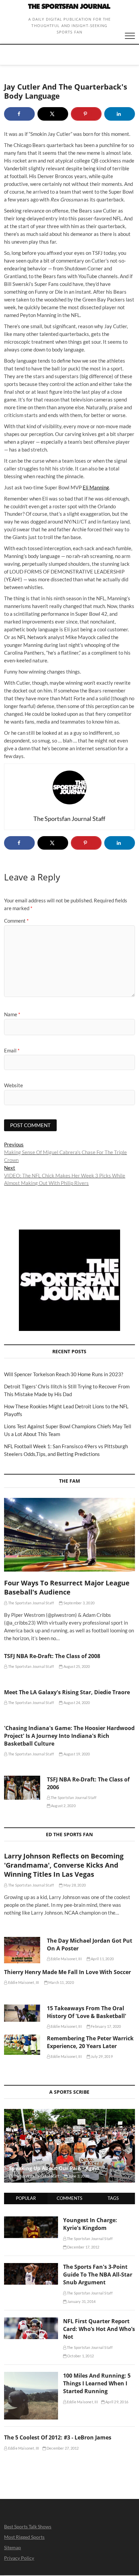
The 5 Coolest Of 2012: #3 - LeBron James (58, 2437)
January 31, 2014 (81, 2301)
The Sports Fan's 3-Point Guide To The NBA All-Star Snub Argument (98, 2275)
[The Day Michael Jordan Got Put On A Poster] (22, 1950)
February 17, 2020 (106, 2026)
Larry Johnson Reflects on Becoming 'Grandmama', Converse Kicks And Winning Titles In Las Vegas (64, 1865)
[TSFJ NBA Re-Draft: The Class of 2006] (22, 1788)
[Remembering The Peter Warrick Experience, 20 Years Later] (22, 2045)
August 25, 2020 (76, 1666)
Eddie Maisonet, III (66, 1959)
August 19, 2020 (76, 1754)
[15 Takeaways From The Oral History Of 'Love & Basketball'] (22, 2013)
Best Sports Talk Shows (28, 2526)
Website (13, 1085)
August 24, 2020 (76, 1703)
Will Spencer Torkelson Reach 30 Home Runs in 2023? (64, 1374)
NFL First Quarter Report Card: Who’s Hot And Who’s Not (99, 2329)
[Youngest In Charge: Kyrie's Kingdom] (31, 2220)
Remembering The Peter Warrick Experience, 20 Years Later (90, 2042)
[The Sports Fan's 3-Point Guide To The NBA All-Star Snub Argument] (31, 2267)
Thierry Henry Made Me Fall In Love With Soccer (67, 1972)
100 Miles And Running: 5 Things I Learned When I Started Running (97, 2383)
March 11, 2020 (61, 1982)
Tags (113, 2198)
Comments (69, 2198)
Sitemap (12, 2547)
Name (12, 1014)
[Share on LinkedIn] (120, 114)
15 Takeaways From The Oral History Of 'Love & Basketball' (87, 2012)
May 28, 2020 (74, 1885)
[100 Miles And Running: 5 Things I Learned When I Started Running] (31, 2376)
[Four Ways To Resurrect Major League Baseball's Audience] (69, 1535)
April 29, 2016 (116, 2402)
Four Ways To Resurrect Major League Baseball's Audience (67, 1587)
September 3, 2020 (78, 1603)
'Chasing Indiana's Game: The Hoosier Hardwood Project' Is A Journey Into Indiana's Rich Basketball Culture (69, 1736)
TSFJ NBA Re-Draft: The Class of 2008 (52, 1656)
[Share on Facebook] (19, 114)
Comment (16, 921)
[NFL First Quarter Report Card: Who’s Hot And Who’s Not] (31, 2321)
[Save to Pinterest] (86, 114)
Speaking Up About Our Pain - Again (54, 2168)
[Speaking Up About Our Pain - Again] (69, 2146)
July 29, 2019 (101, 2056)
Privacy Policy (19, 2558)
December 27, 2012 (62, 2448)
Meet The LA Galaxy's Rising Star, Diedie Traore (67, 1692)
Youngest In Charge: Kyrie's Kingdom (90, 2224)
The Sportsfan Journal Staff (31, 1603)
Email (12, 1050)
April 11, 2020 (102, 1959)
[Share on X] (53, 114)
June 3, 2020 (78, 2176)
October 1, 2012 (80, 2356)
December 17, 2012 (83, 2247)
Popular (26, 2198)
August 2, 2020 (63, 1806)
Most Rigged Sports (24, 2537)
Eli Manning (96, 487)
